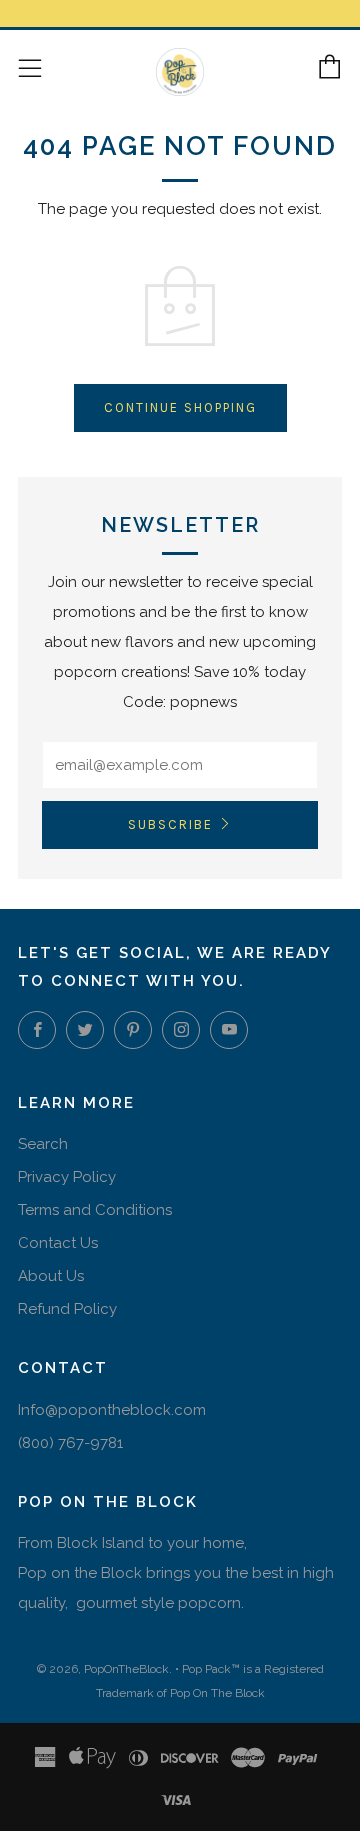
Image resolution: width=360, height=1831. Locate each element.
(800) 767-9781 (70, 1443)
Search (43, 1144)
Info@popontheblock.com (112, 1410)
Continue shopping (180, 407)
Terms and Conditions (95, 1210)
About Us (51, 1276)
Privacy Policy (67, 1177)
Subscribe (170, 824)
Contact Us (58, 1243)
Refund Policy (67, 1309)
